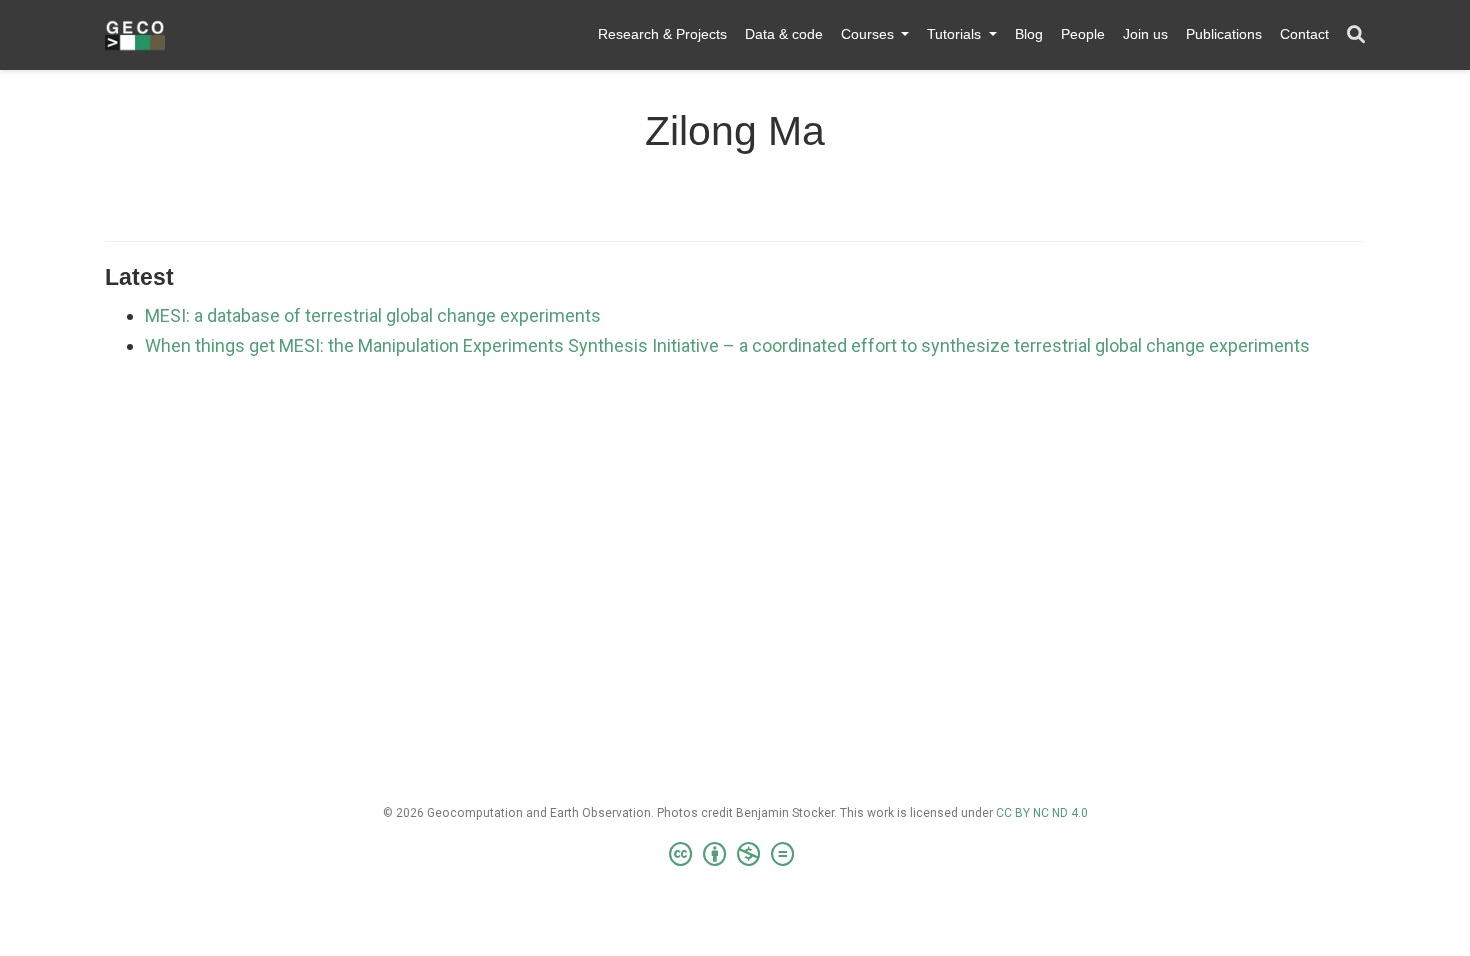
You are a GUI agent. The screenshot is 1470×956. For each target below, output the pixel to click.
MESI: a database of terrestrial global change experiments (373, 315)
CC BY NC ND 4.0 (1042, 813)
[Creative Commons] (735, 855)
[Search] (1356, 35)
